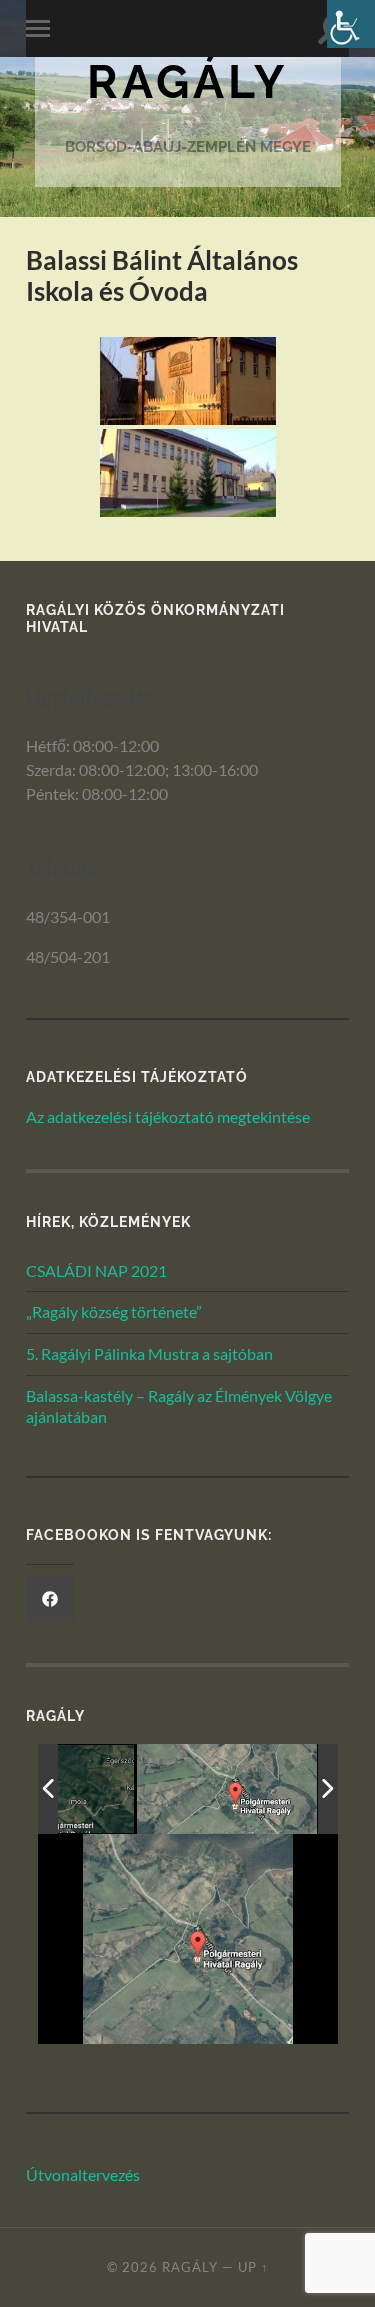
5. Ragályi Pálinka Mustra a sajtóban (149, 1353)
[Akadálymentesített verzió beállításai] (351, 24)
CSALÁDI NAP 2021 (96, 1270)
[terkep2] (227, 1789)
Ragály (187, 82)
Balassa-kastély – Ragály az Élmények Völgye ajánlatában (179, 1406)
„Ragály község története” (114, 1311)
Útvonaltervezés (83, 2174)
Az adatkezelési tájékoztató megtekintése (168, 1116)
